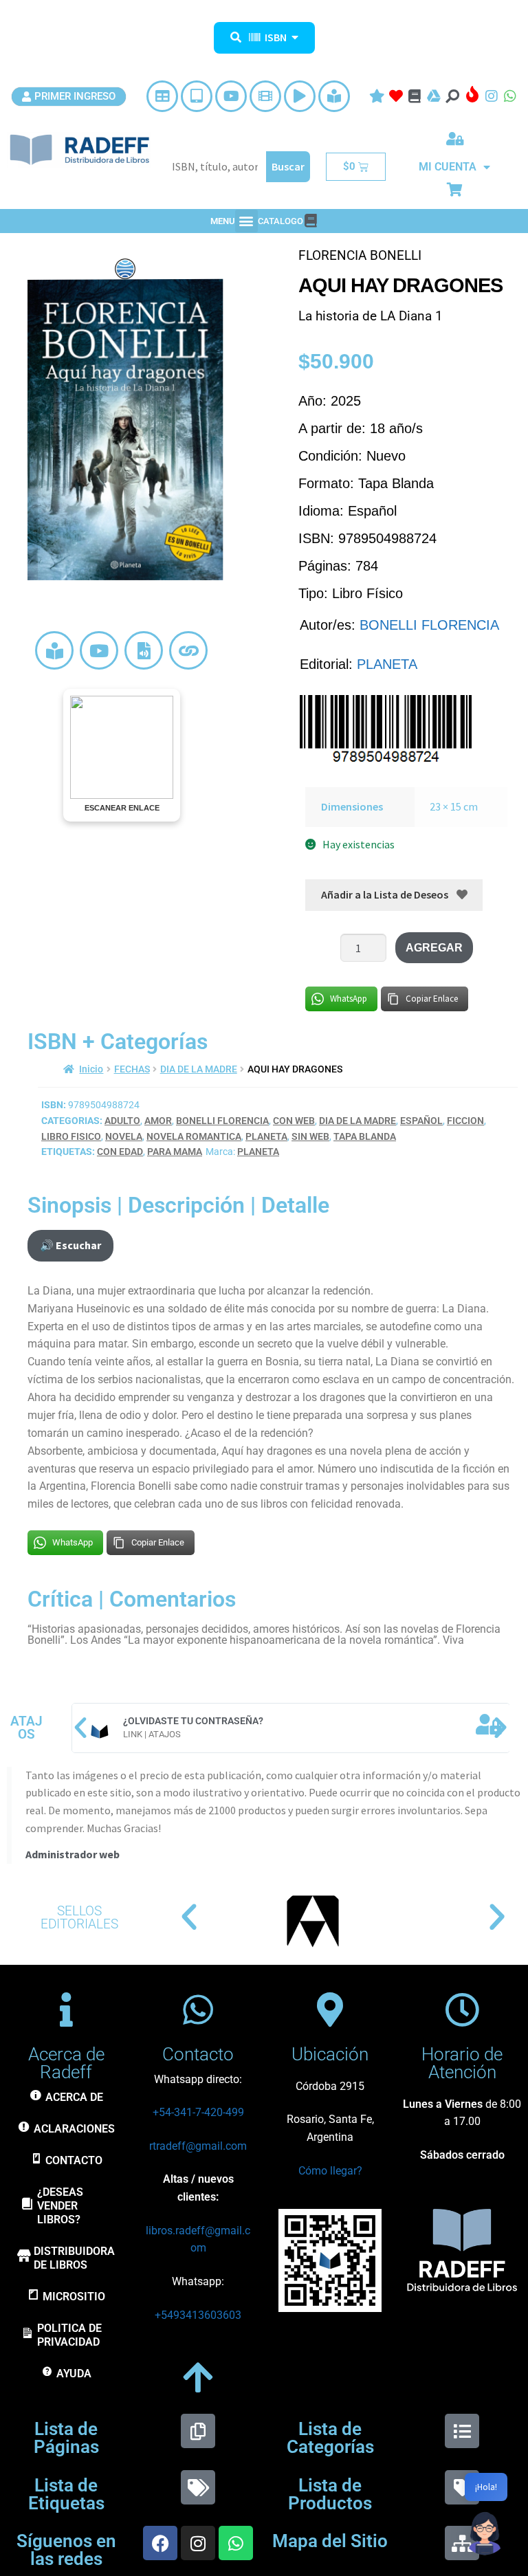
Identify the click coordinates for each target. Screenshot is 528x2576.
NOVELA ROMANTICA (194, 1136)
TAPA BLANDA (365, 1136)
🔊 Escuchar (70, 1245)
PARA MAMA (175, 1152)
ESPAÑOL (421, 1121)
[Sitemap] (462, 2543)
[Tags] (198, 2487)
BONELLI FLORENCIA (429, 625)
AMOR (158, 1121)
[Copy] (198, 2431)
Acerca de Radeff (66, 2063)
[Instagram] (198, 2543)
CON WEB (294, 1121)
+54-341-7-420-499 (198, 2112)
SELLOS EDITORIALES (79, 1917)
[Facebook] (160, 2543)
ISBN (276, 37)
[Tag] (462, 2487)
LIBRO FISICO (71, 1136)
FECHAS (132, 1069)
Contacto (198, 2054)
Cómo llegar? (330, 2171)
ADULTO (122, 1121)
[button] (246, 221)
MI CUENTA (448, 167)
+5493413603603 (198, 2315)
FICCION (465, 1121)
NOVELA (124, 1136)
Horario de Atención (462, 2063)
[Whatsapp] (236, 2543)
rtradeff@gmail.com (198, 2146)
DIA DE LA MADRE (199, 1069)
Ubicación (330, 2054)
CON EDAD (120, 1152)
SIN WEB (310, 1136)
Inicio (91, 1069)
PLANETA (387, 664)
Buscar (288, 166)
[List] (462, 2431)
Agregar (434, 948)
